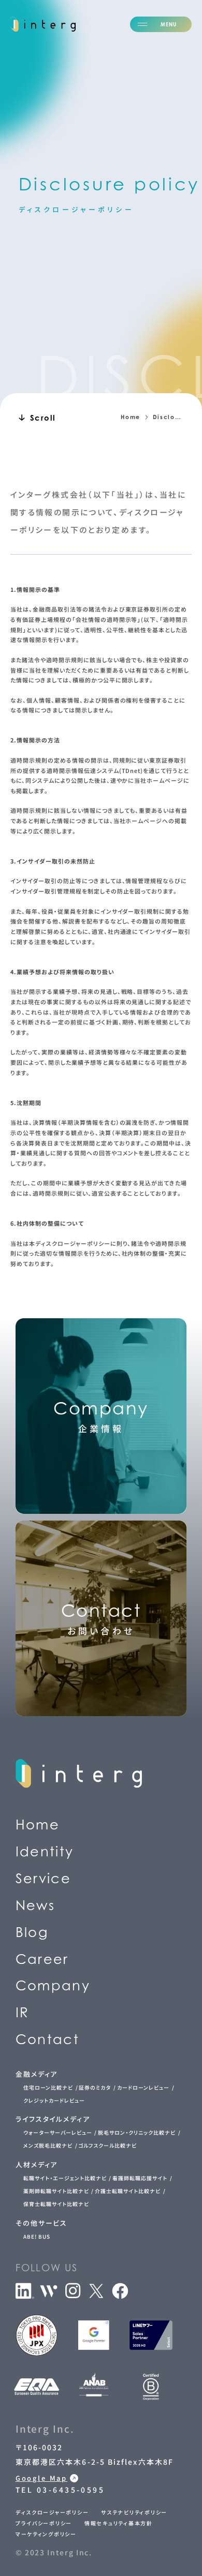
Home (131, 417)
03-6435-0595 (74, 486)
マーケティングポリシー (46, 2534)
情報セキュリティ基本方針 (119, 2523)
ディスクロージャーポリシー (52, 2512)
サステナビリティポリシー (134, 2512)
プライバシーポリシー (44, 2523)
